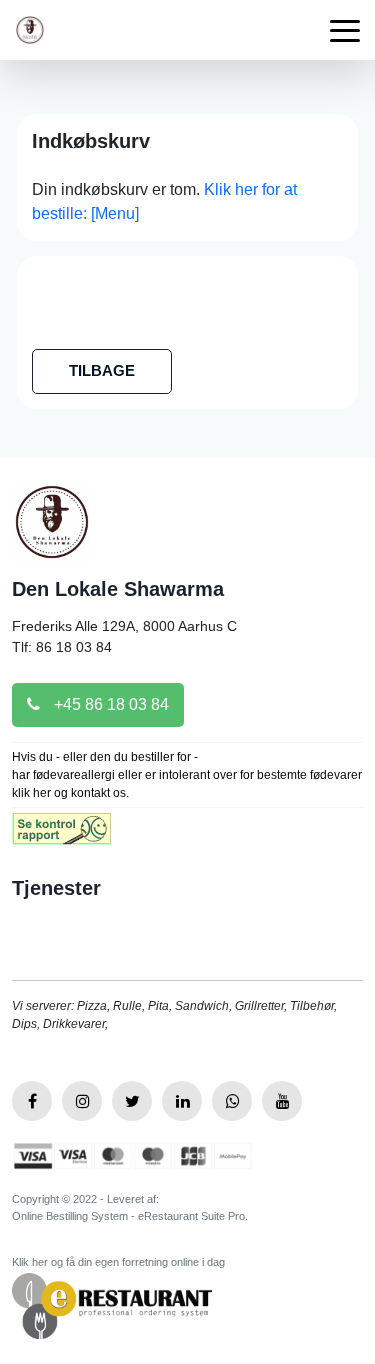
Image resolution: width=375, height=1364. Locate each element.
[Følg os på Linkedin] (182, 1101)
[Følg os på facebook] (32, 1101)
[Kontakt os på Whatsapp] (232, 1101)
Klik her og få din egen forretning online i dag (118, 1262)
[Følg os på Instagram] (82, 1101)
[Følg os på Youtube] (282, 1101)
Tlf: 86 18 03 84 (62, 647)
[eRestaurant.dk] (112, 1304)
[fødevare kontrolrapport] (61, 835)
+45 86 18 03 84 (109, 704)
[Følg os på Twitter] (132, 1101)
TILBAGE (102, 370)
